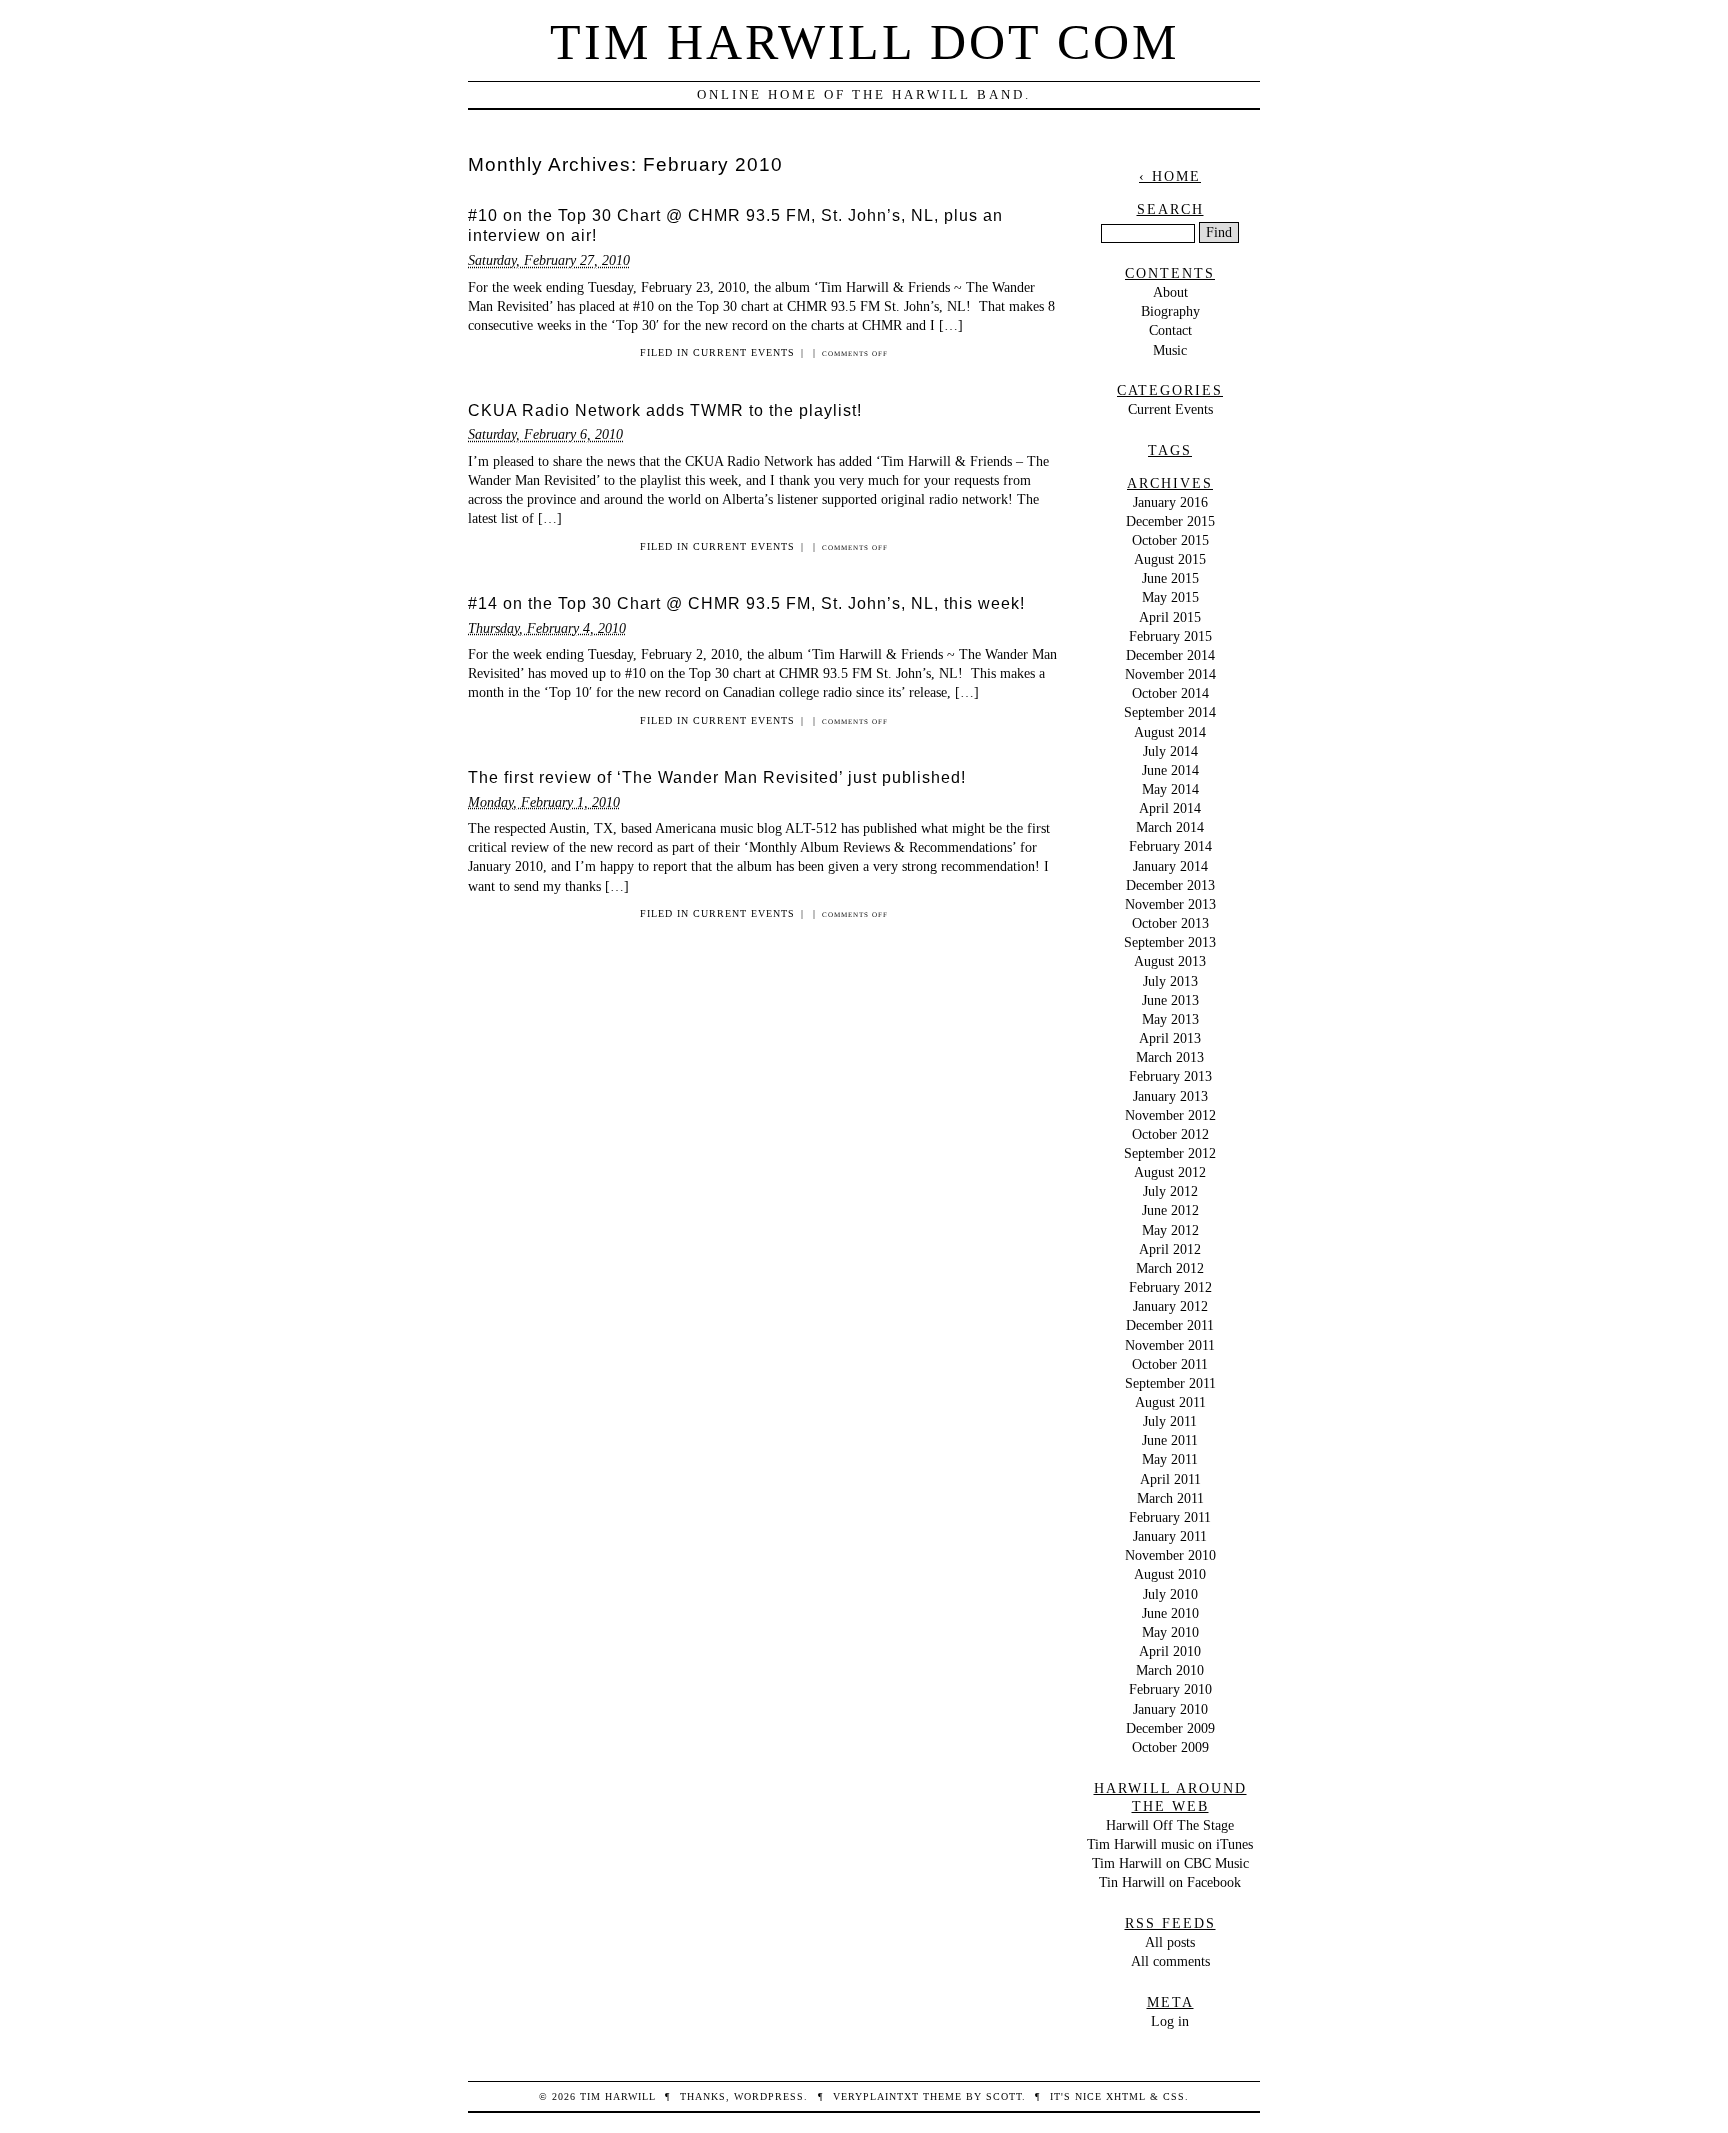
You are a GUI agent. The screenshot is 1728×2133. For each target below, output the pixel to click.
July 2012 (1170, 1191)
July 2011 (1170, 1421)
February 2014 (1170, 846)
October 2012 (1170, 1134)
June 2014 (1170, 770)
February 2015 (1170, 636)
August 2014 (1170, 732)
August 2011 (1170, 1402)
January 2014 (1170, 866)
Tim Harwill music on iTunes (1170, 1844)
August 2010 (1170, 1574)
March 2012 (1170, 1268)
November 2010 (1170, 1555)
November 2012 (1170, 1115)
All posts (1170, 1942)
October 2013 (1170, 923)
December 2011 (1170, 1325)
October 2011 (1170, 1364)
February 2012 (1170, 1287)
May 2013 (1170, 1019)
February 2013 (1170, 1076)
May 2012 (1170, 1230)
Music (1170, 350)
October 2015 (1170, 540)
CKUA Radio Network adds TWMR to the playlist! (665, 410)
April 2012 (1170, 1249)
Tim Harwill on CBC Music (1170, 1863)
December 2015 (1170, 521)
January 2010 (1170, 1709)
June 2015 (1170, 578)
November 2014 (1170, 674)
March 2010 (1170, 1670)
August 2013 (1170, 961)
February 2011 (1170, 1517)
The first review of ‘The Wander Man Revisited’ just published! (717, 777)
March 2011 (1170, 1498)
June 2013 (1170, 1000)
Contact (1170, 330)
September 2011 (1170, 1383)
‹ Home (1170, 176)
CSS (1174, 2096)
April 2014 (1170, 808)
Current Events (744, 352)
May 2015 (1170, 597)
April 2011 (1170, 1479)
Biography (1170, 311)
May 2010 (1170, 1632)
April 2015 (1170, 617)
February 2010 (1170, 1689)
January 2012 (1170, 1306)
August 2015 (1170, 559)
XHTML (1126, 2096)
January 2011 (1170, 1536)
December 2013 (1170, 885)
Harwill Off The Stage (1170, 1825)
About (1170, 292)
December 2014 (1170, 655)
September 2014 (1170, 712)
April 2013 (1170, 1038)
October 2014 (1170, 693)
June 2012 (1170, 1210)
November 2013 (1170, 904)
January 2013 (1170, 1096)
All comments (1170, 1961)
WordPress (769, 2096)
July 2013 (1170, 981)
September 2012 (1170, 1153)
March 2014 (1170, 827)
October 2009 (1170, 1747)
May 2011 (1170, 1459)
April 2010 (1170, 1651)
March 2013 (1170, 1057)
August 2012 (1170, 1172)
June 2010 (1170, 1613)
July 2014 (1170, 751)
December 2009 (1170, 1728)
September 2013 (1170, 942)
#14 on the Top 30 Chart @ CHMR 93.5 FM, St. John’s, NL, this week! (746, 603)
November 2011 (1170, 1345)
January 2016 (1170, 502)
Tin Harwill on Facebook (1170, 1882)
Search (1170, 209)
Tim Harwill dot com (864, 42)
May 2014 (1170, 789)
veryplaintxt (876, 2096)
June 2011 (1170, 1440)
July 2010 (1170, 1594)
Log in (1170, 2021)
